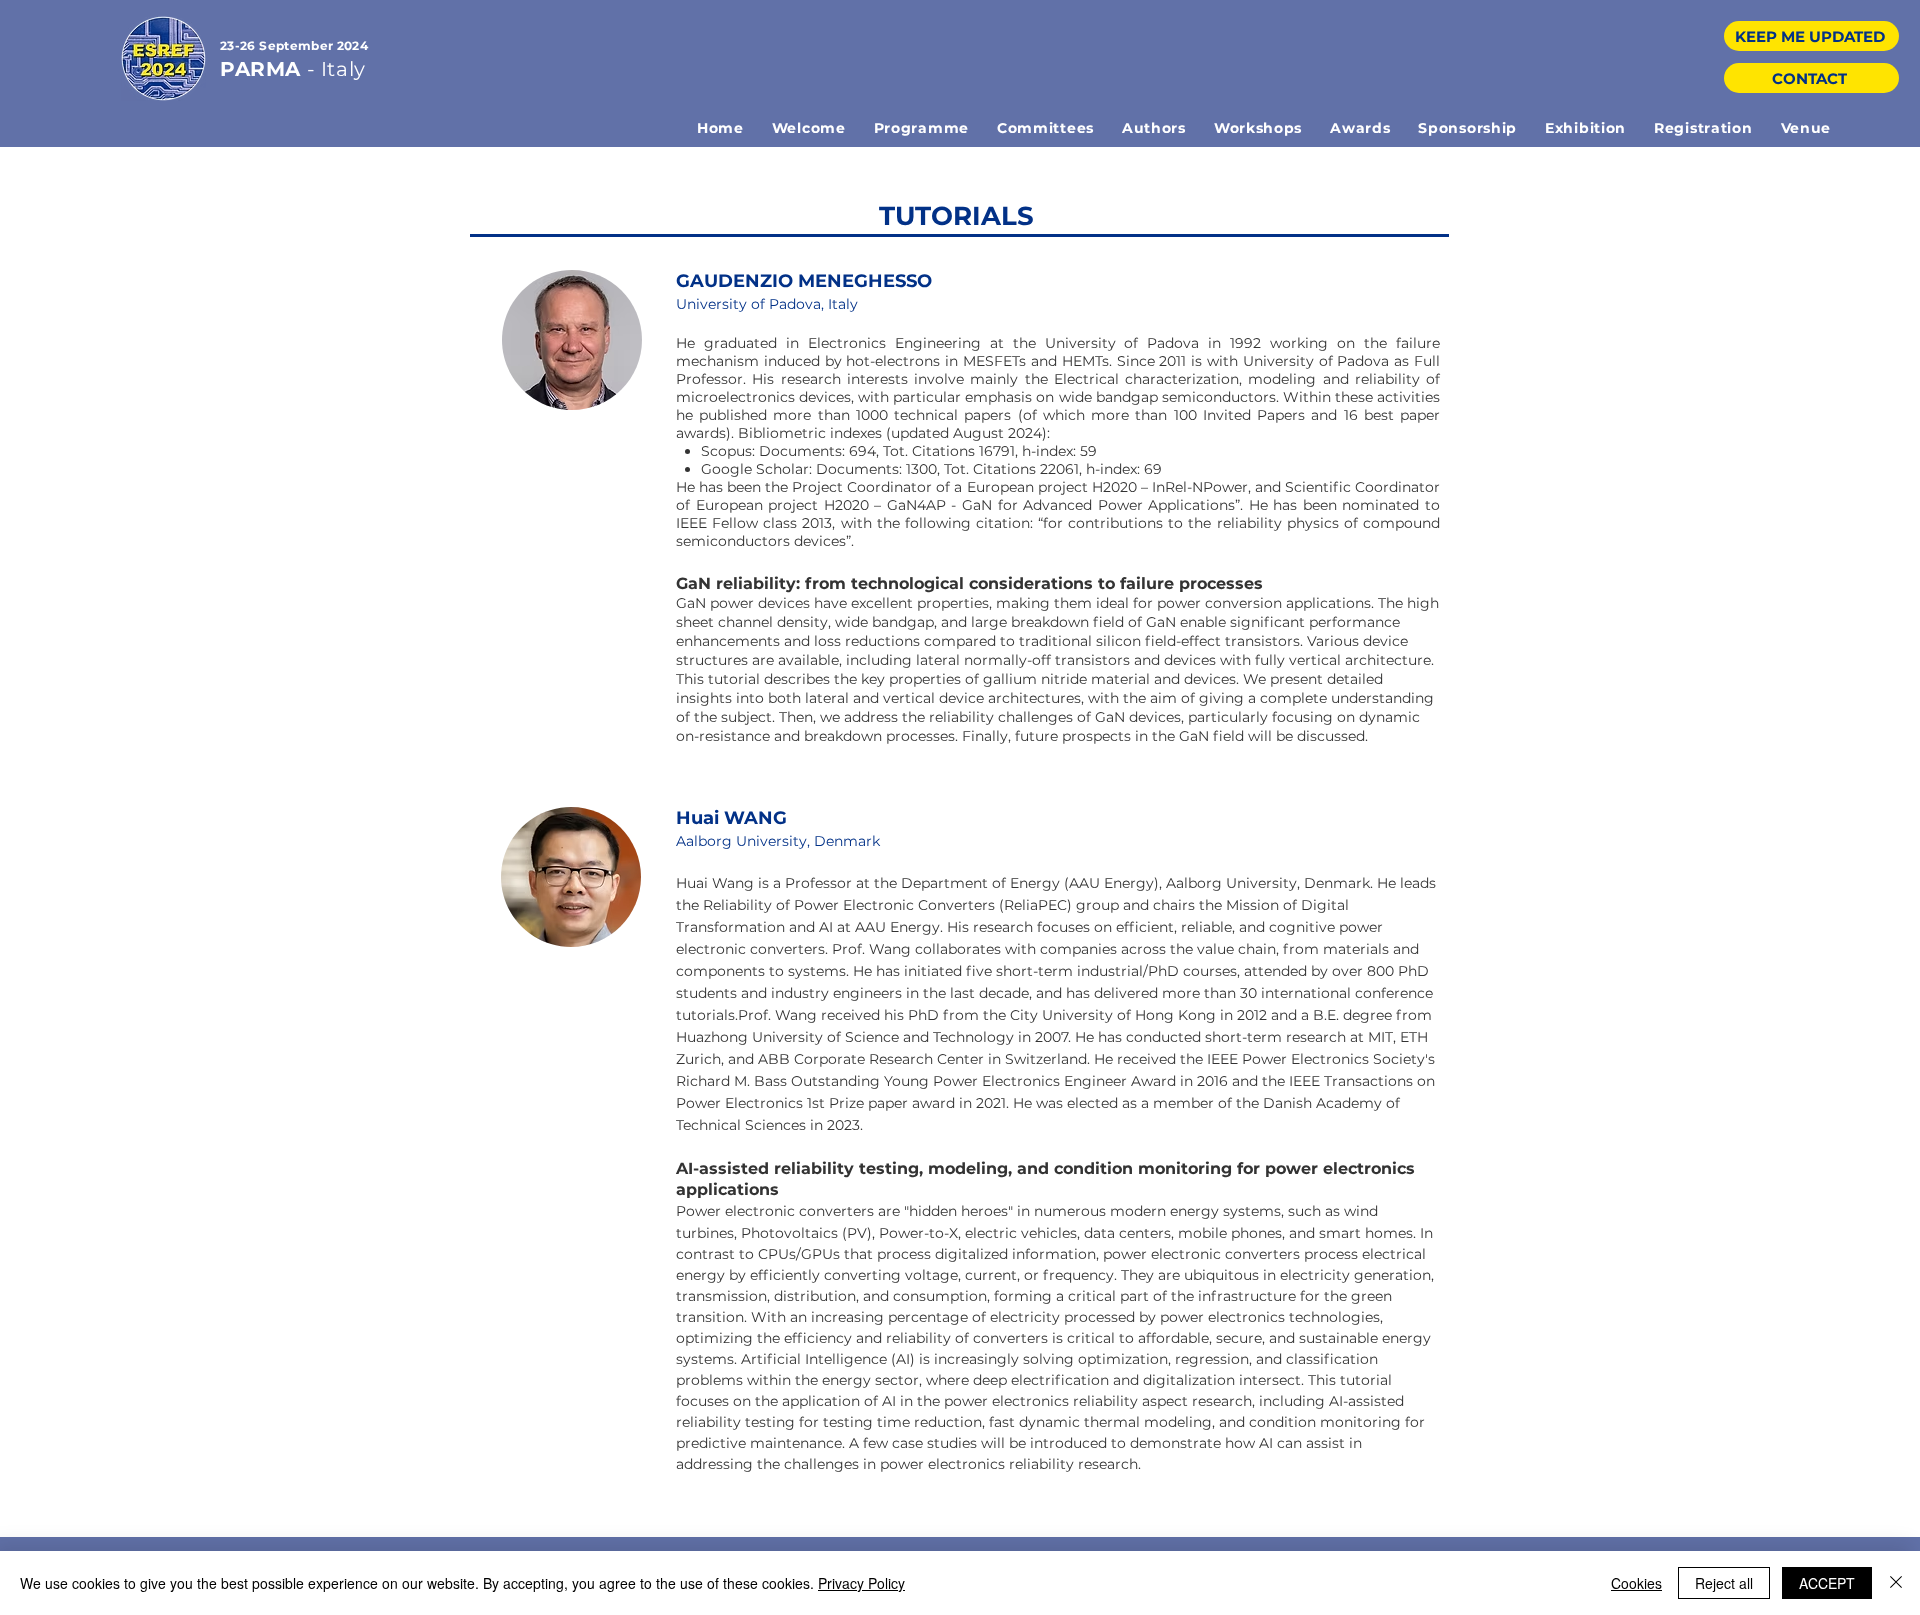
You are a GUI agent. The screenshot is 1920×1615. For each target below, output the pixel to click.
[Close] (1896, 1583)
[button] (921, 128)
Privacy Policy (861, 1583)
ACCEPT (1827, 1583)
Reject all (1724, 1583)
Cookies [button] (1636, 1583)
